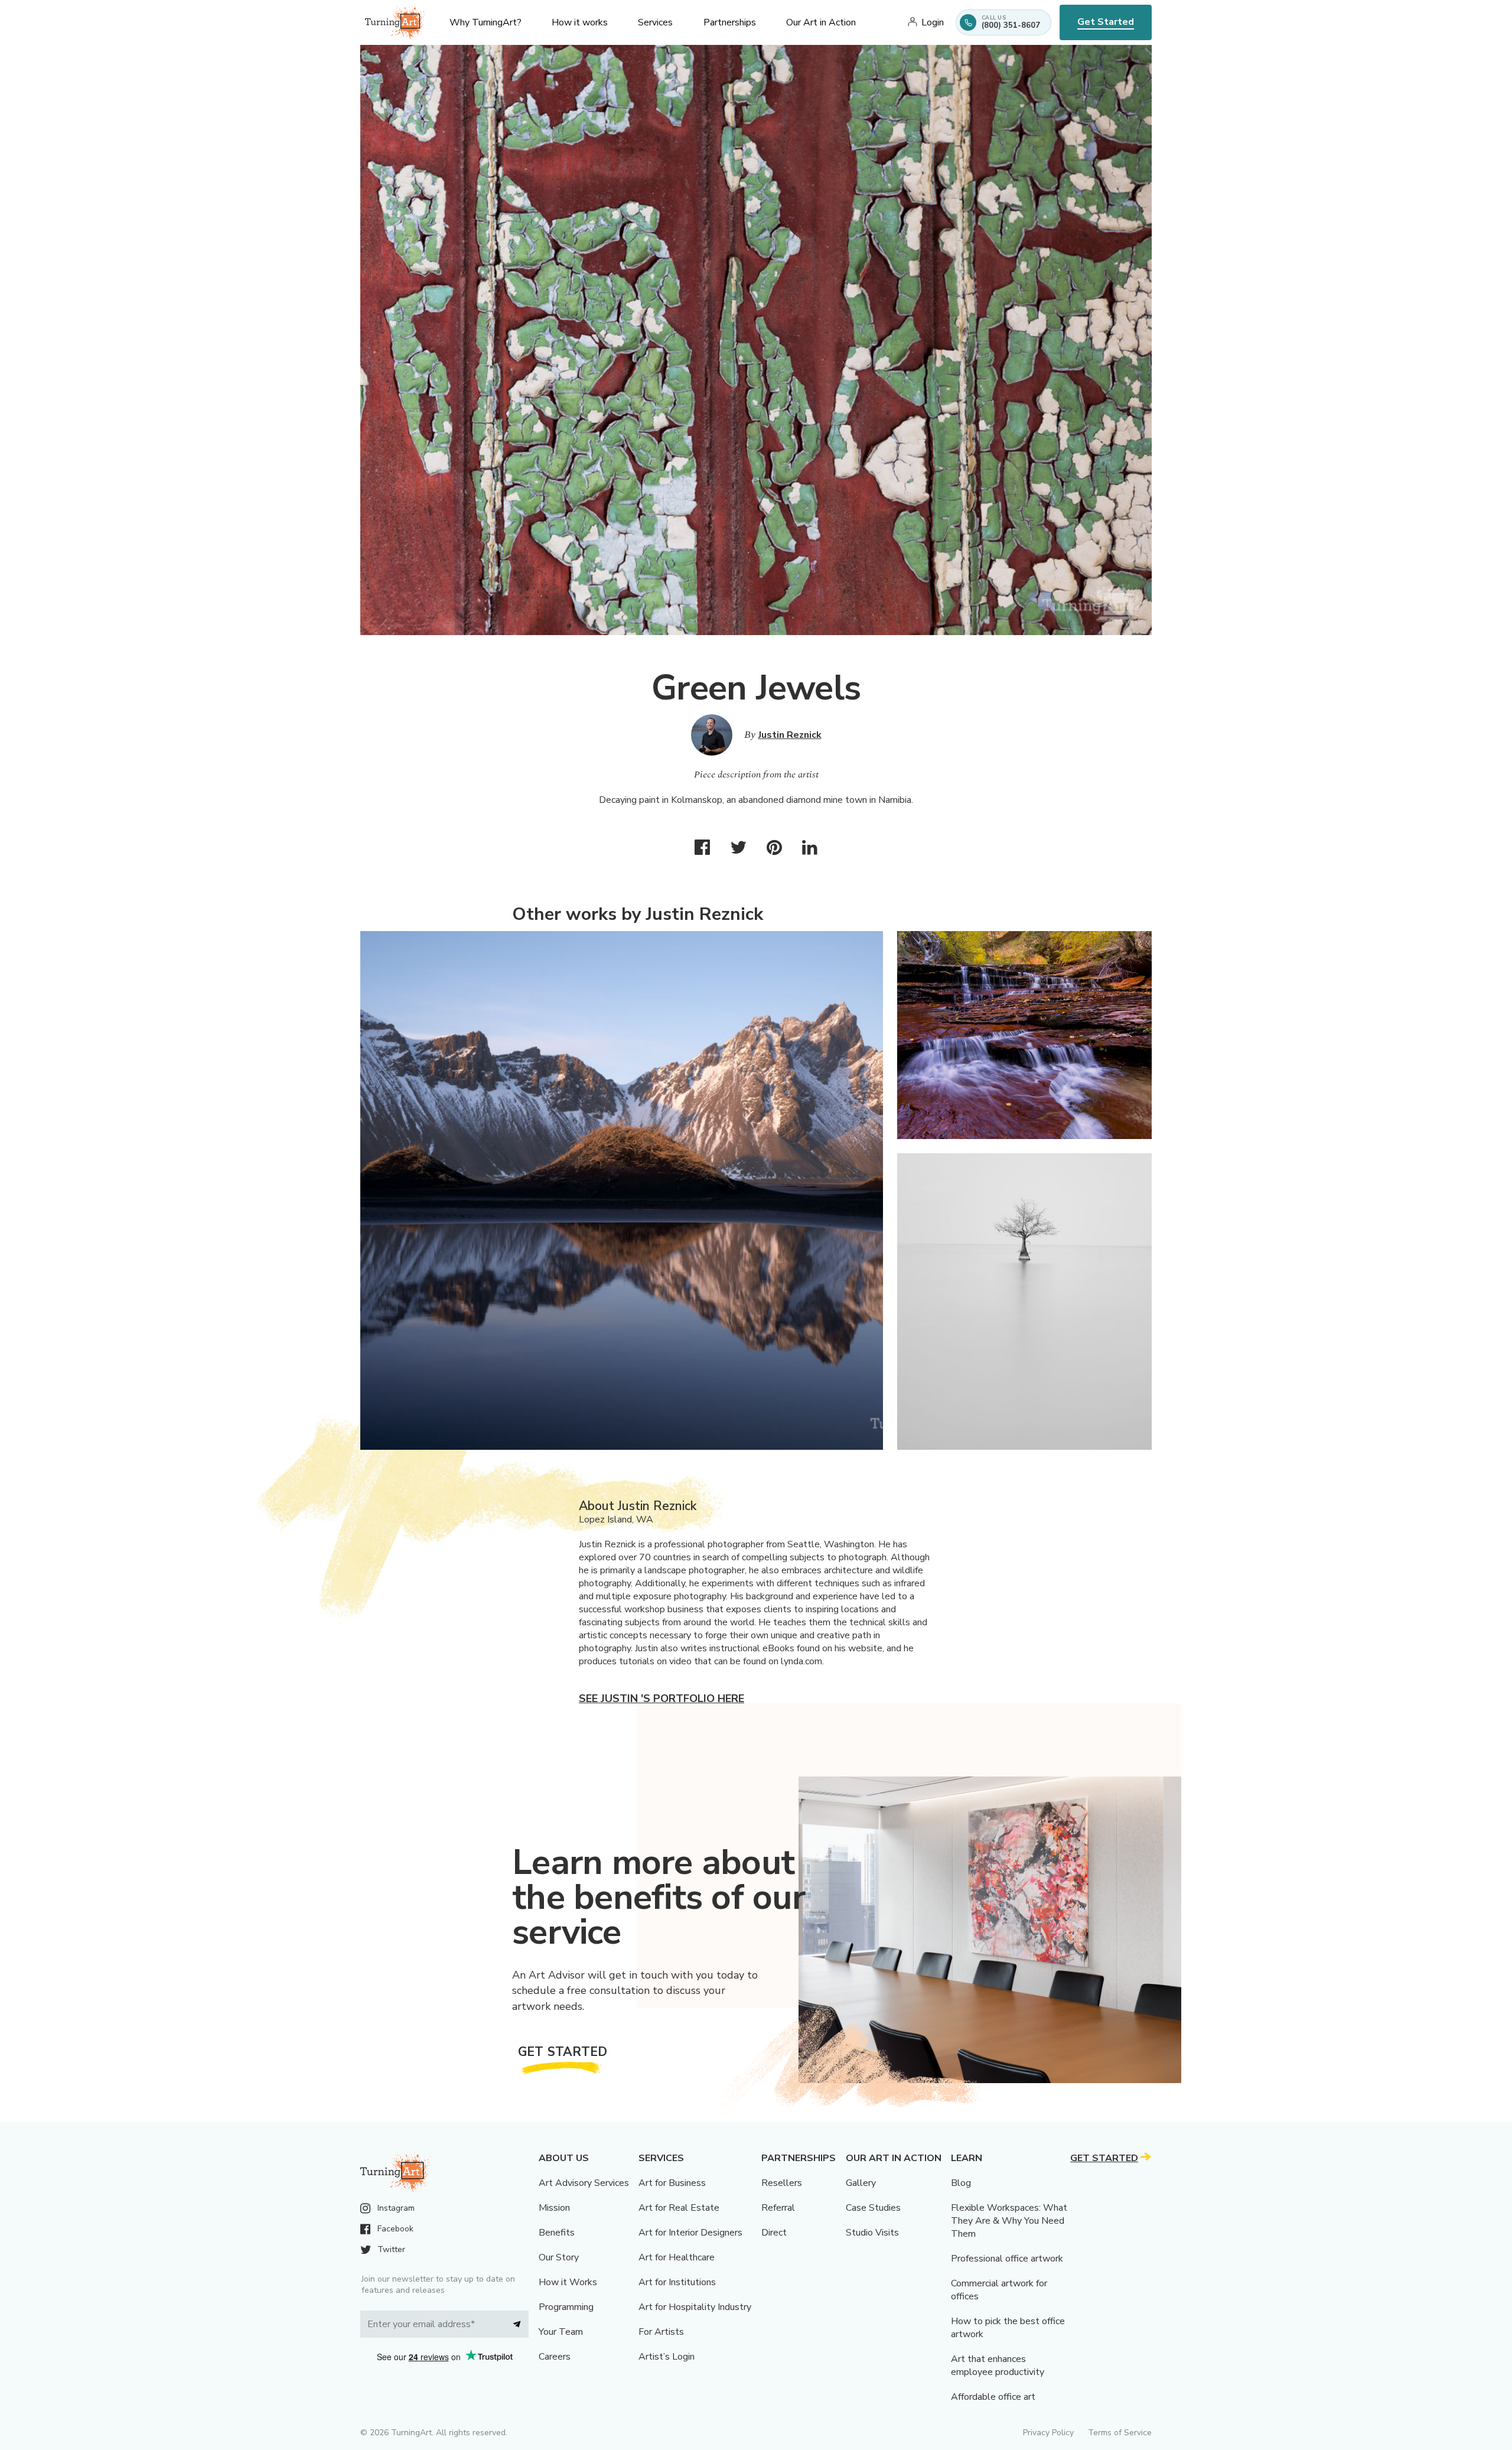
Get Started (1106, 22)
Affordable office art (993, 2397)
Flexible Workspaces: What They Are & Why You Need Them (1009, 2221)
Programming (566, 2307)
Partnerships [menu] (730, 22)
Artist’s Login (667, 2357)
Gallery (861, 2183)
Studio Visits (872, 2233)
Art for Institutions (677, 2282)
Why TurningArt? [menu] (485, 22)
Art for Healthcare (677, 2257)
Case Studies (873, 2208)
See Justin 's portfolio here (661, 1699)
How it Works (568, 2282)
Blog (961, 2183)
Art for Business (672, 2183)
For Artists (661, 2332)
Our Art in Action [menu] (821, 22)
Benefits (557, 2233)
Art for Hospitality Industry (695, 2307)
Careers (555, 2357)
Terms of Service (1120, 2433)
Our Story (559, 2257)
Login (933, 22)
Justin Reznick (790, 735)
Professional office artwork (1007, 2259)
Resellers (782, 2183)
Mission (554, 2208)
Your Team (561, 2332)
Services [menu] (655, 22)
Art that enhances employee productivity (998, 2366)
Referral (778, 2208)
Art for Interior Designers (690, 2233)
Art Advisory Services (584, 2183)
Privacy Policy (1048, 2433)
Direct (774, 2233)
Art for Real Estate (679, 2208)
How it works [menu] (580, 22)
